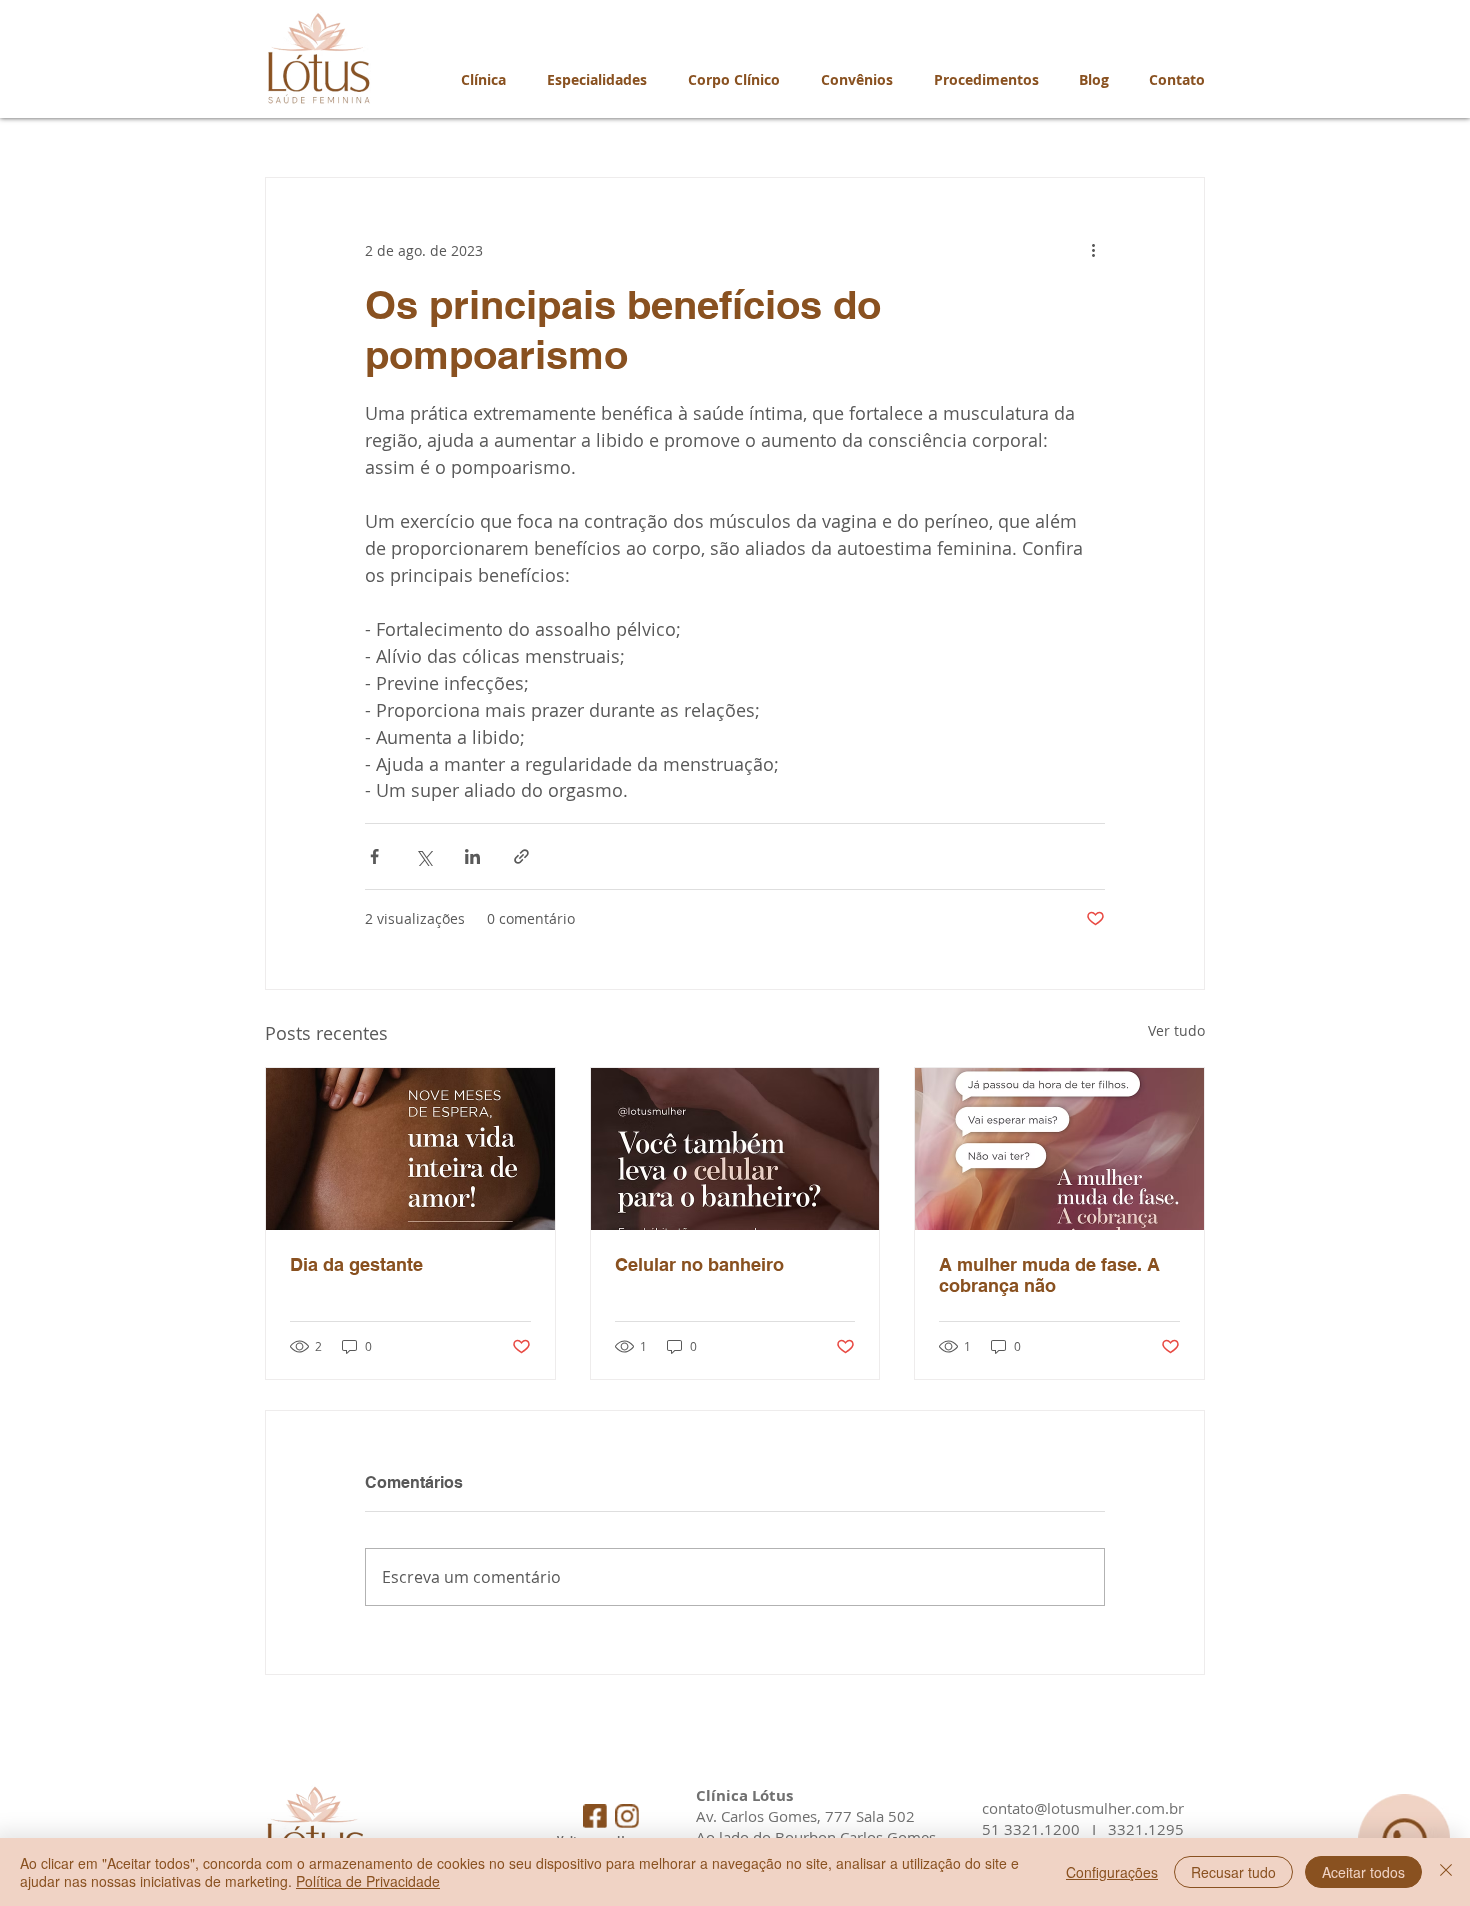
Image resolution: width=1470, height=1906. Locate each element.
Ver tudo (1176, 1030)
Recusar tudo (1233, 1872)
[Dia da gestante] (410, 1149)
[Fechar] (1446, 1872)
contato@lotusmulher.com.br (1083, 1808)
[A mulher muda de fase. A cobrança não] (1059, 1149)
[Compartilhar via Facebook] (374, 856)
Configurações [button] (1112, 1872)
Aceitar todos (1363, 1872)
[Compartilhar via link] (521, 856)
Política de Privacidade (368, 1881)
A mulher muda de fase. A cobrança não (1049, 1275)
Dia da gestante (356, 1264)
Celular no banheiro (699, 1264)
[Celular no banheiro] (735, 1149)
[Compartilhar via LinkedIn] (472, 856)
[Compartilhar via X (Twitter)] (423, 856)
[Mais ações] (1093, 250)
